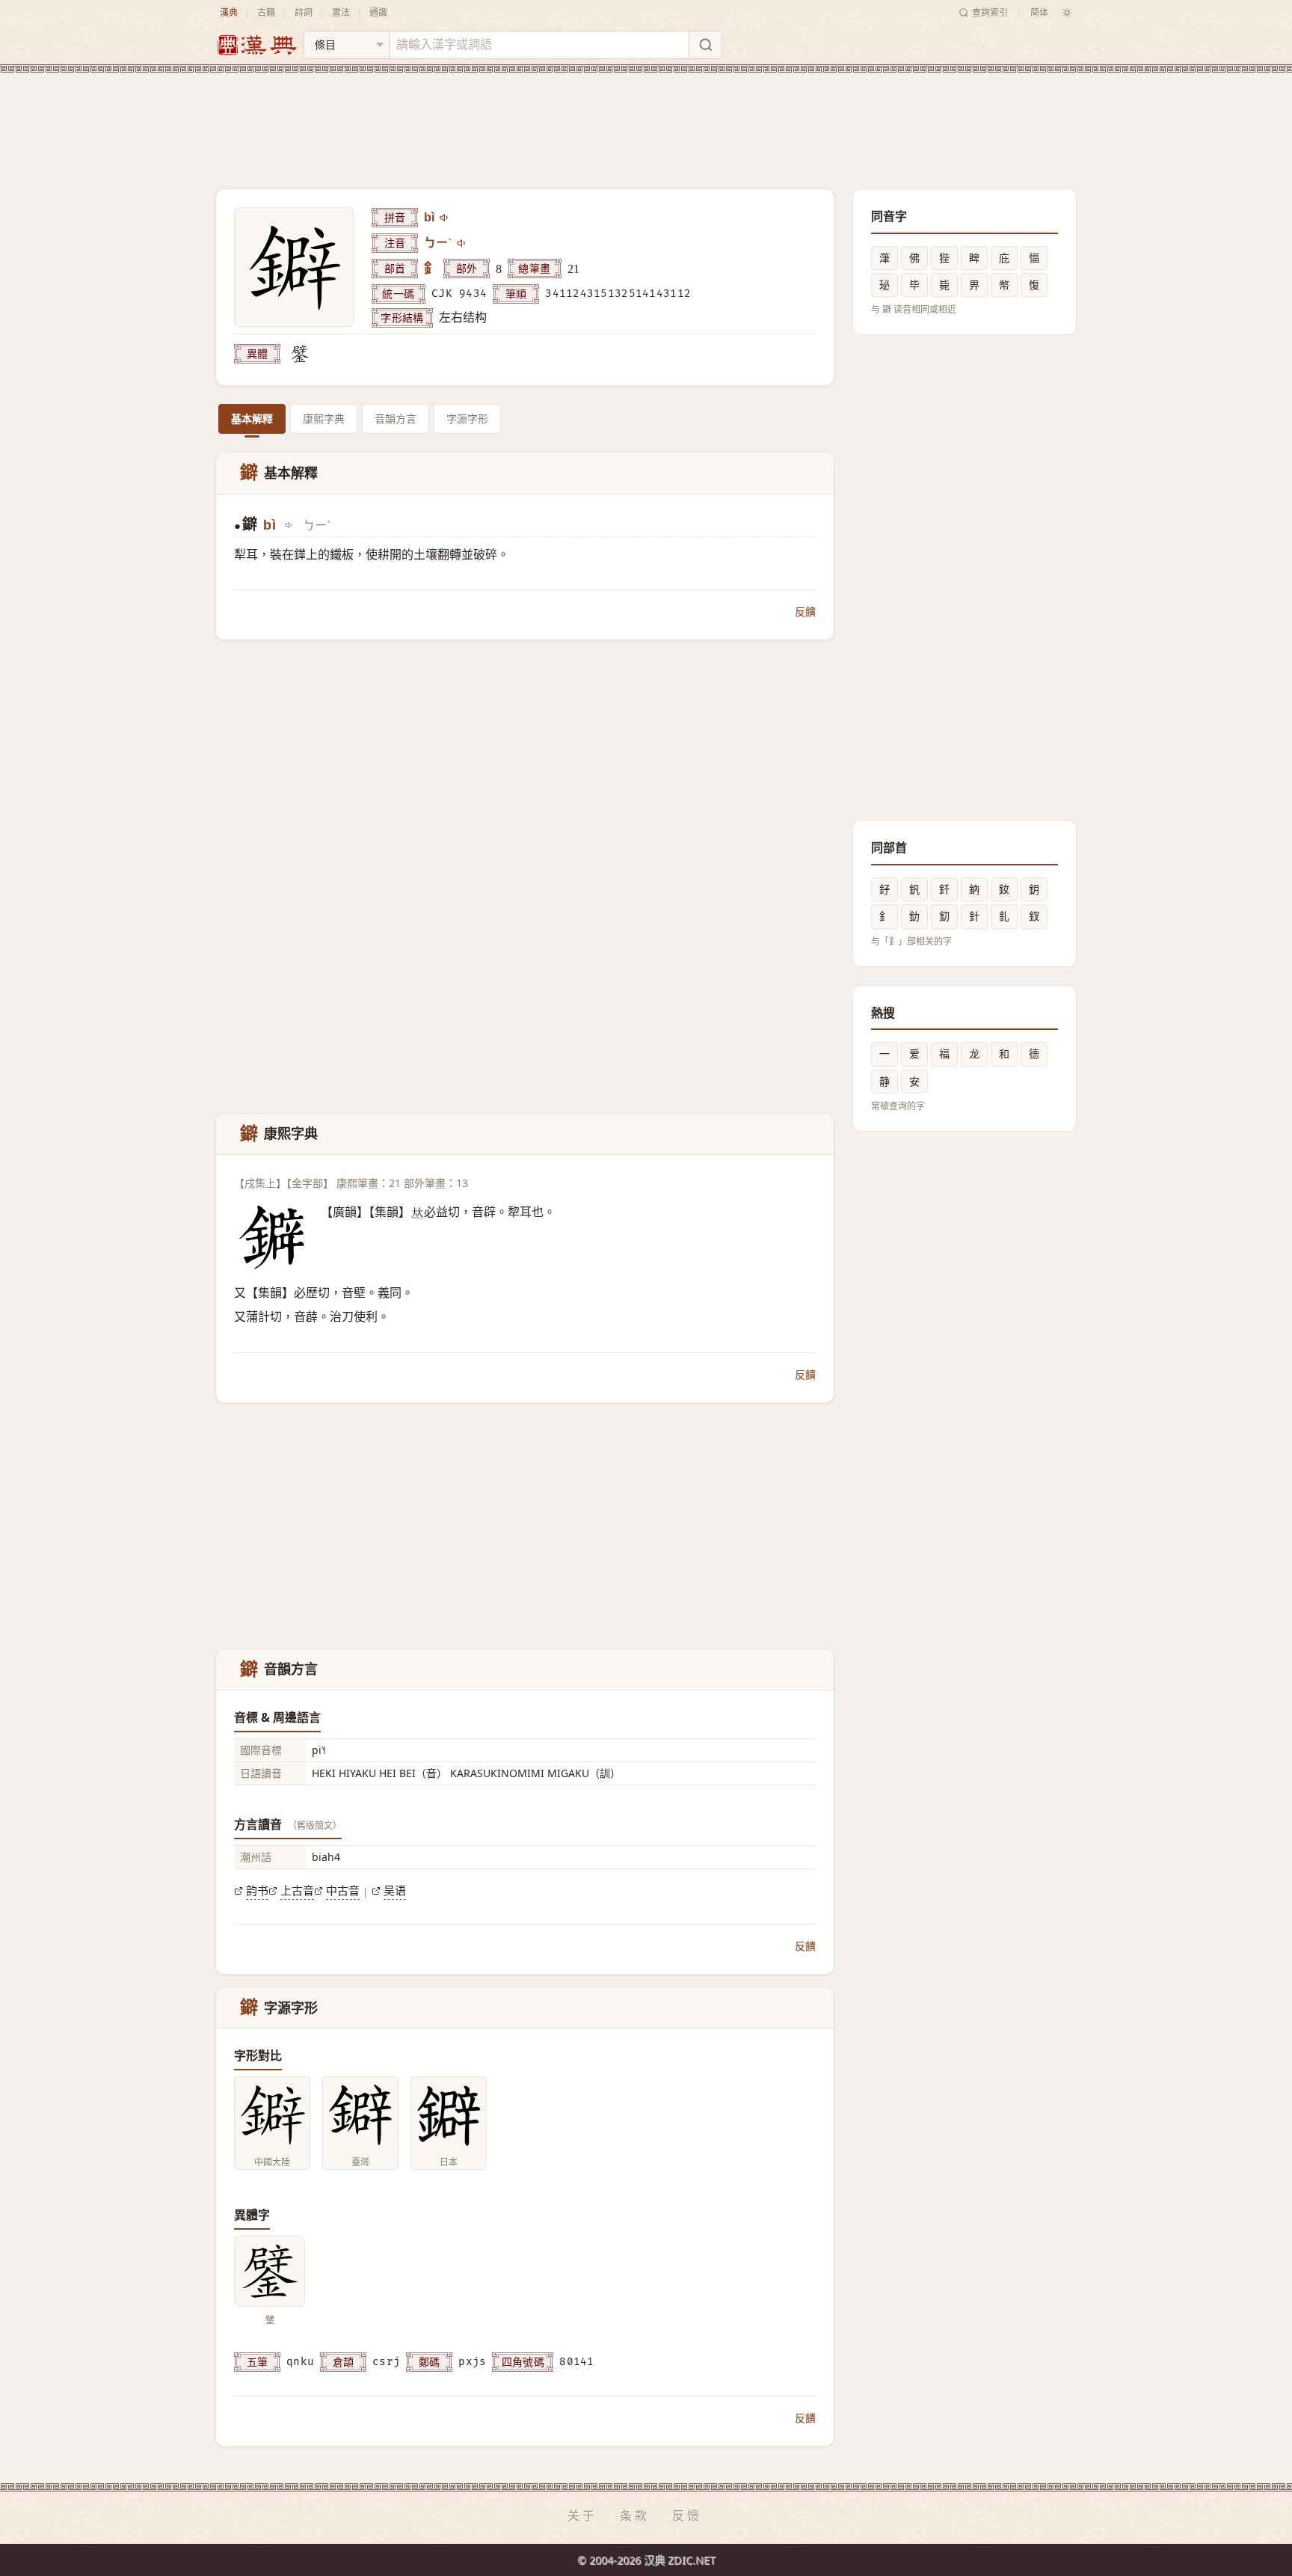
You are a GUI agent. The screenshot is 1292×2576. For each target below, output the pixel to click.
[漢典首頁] (256, 45)
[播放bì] (445, 218)
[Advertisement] (646, 119)
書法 (341, 12)
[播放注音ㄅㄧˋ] (462, 243)
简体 (1039, 12)
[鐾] (300, 354)
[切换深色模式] (1067, 13)
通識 (378, 12)
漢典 (229, 12)
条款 (635, 2515)
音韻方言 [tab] (396, 418)
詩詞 (304, 12)
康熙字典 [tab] (324, 418)
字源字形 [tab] (467, 418)
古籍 (266, 12)
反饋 (805, 611)
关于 (582, 2515)
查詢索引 (990, 12)
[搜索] (705, 45)
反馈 (687, 2515)
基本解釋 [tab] (252, 418)
